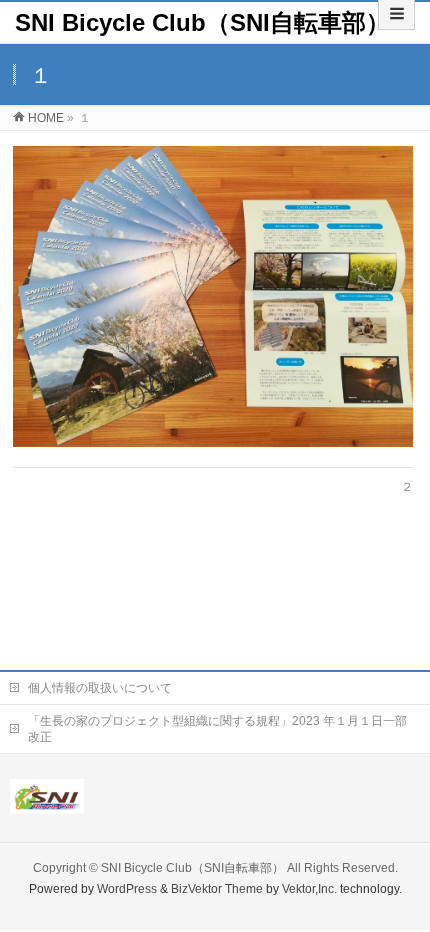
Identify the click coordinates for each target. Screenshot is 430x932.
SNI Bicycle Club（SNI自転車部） (202, 22)
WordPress (127, 889)
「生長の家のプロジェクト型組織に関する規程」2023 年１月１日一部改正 (217, 729)
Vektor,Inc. (309, 889)
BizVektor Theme (217, 889)
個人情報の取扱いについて (100, 688)
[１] (213, 296)
